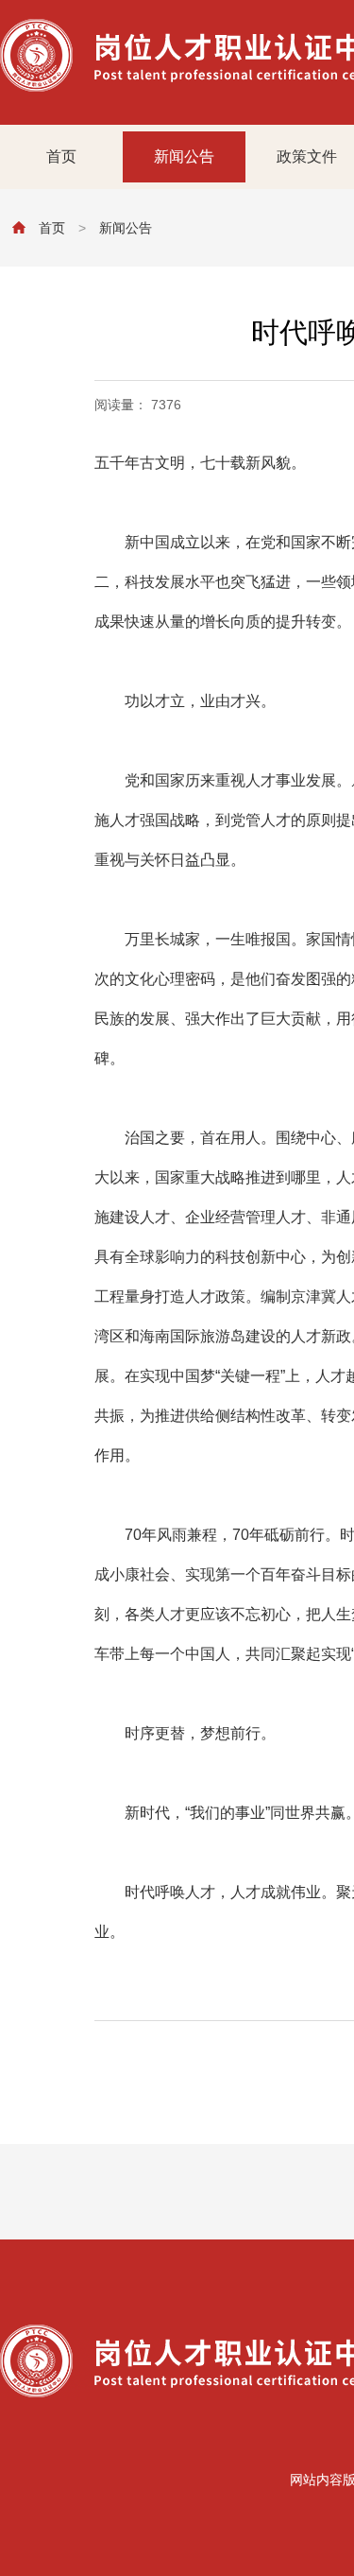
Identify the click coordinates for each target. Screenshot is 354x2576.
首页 (61, 156)
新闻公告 (184, 156)
